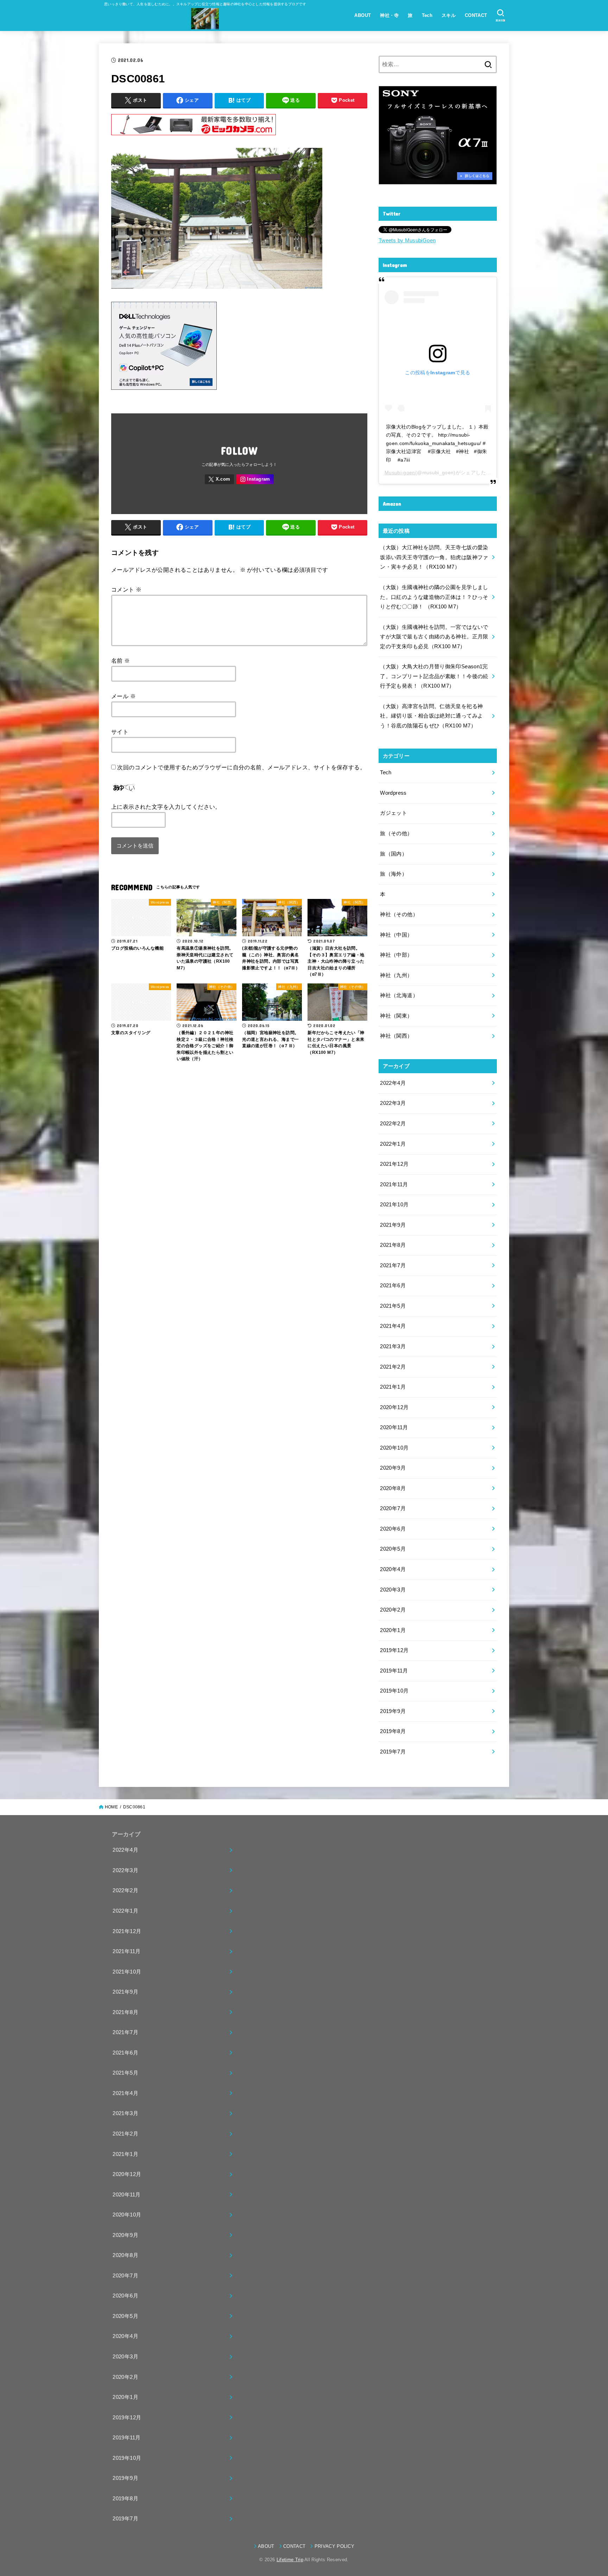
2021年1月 (393, 1387)
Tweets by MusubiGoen (407, 240)
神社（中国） (396, 935)
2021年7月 (393, 1265)
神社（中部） (396, 955)
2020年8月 (393, 1488)
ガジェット (394, 813)
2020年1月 (393, 1630)
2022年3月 (393, 1103)
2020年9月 (393, 1468)
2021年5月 (393, 1306)
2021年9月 (393, 1225)
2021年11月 (394, 1184)
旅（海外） (394, 874)
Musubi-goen (400, 473)
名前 (121, 661)
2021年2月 (393, 1367)
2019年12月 (394, 1650)
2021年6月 (393, 1286)
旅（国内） (394, 854)
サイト (120, 732)
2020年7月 (393, 1508)
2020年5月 (393, 1549)
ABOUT (363, 15)
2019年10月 (394, 1691)
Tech (427, 15)
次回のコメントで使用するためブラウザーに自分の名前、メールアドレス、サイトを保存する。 (241, 767)
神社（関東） (396, 1016)
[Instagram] (255, 479)
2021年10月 (394, 1205)
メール (123, 696)
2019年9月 (393, 1711)
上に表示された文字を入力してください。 (166, 807)
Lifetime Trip (290, 2560)
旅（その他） (396, 833)
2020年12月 (394, 1407)
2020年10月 (394, 1448)
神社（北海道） (399, 995)
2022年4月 (393, 1083)
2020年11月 (394, 1427)
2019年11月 (394, 1671)
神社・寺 (389, 15)
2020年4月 (393, 1569)
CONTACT (476, 15)
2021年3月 (393, 1346)
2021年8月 (393, 1245)
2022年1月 (393, 1144)
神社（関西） (396, 1036)
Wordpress (393, 793)
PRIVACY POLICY (334, 2546)
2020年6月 (393, 1529)
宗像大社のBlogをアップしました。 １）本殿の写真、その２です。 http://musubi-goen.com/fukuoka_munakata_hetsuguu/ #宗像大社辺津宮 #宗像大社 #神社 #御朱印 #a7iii (437, 443)
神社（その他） (399, 914)
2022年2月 (393, 1124)
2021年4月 (393, 1326)
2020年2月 (393, 1610)
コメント (126, 589)
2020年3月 (393, 1590)
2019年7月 (393, 1752)
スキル (449, 15)
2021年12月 (394, 1164)
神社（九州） (396, 975)
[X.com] (220, 479)
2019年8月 (393, 1731)
